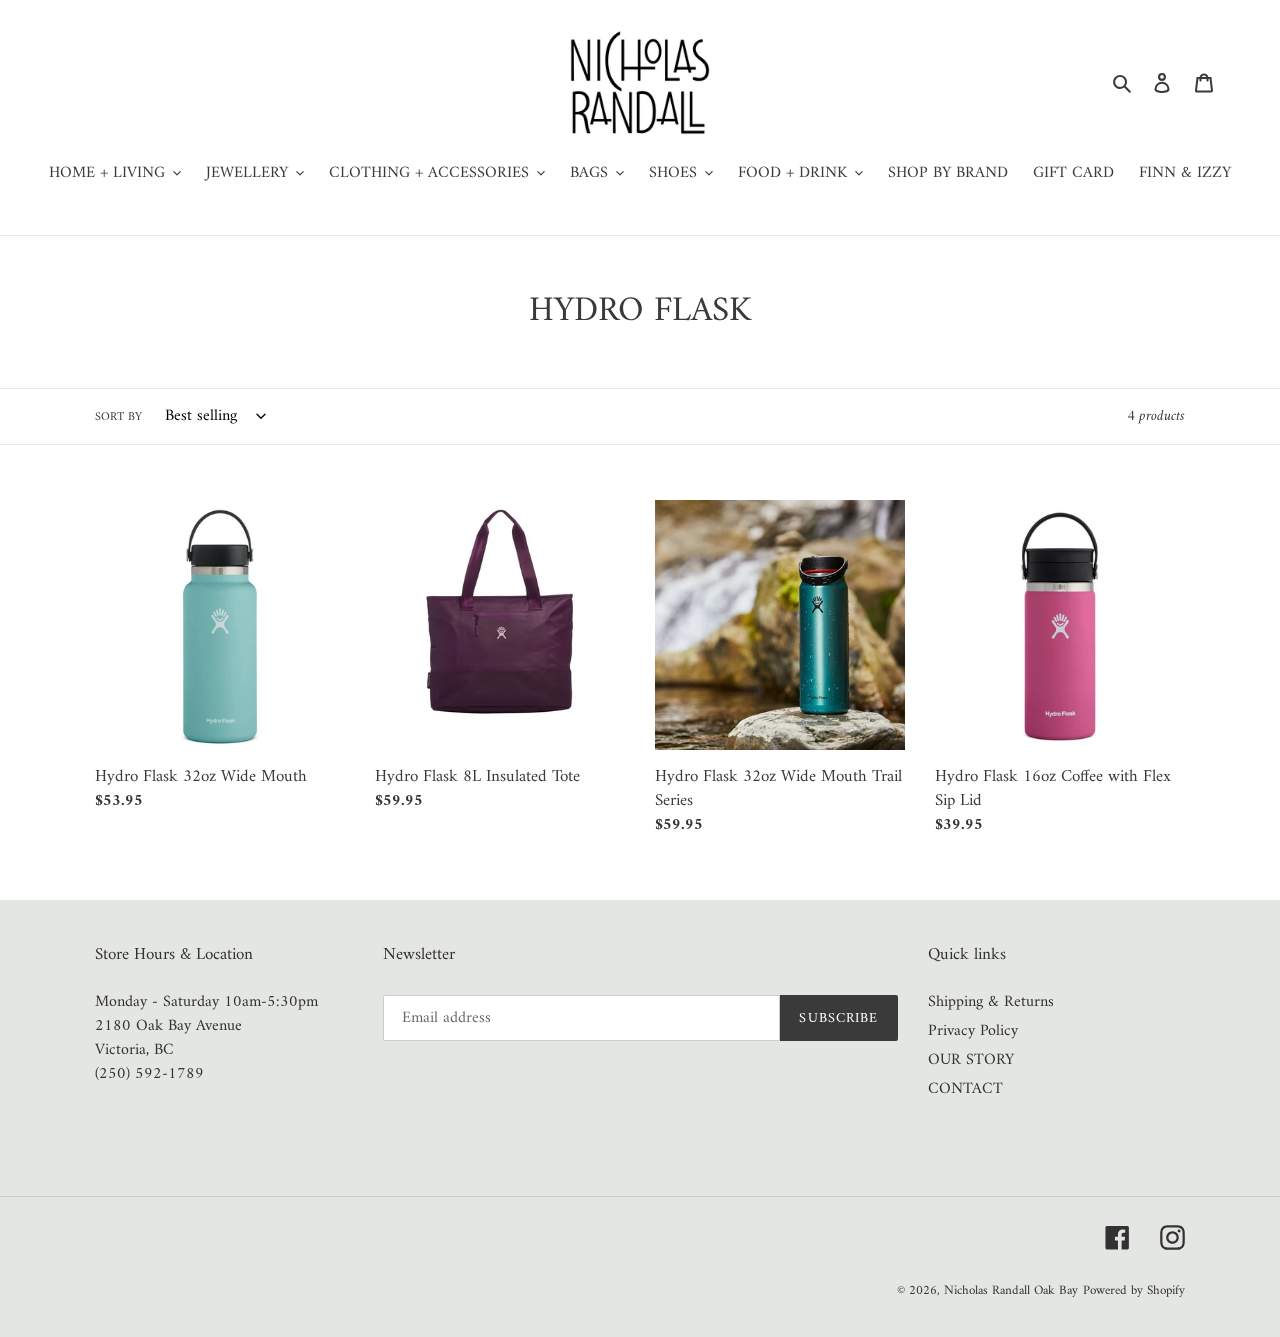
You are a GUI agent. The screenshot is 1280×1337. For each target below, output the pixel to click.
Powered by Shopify (1134, 1290)
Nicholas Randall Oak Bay (1011, 1290)
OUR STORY (971, 1060)
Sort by (118, 418)
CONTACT (965, 1089)
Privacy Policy (973, 1031)
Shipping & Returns (991, 1002)
